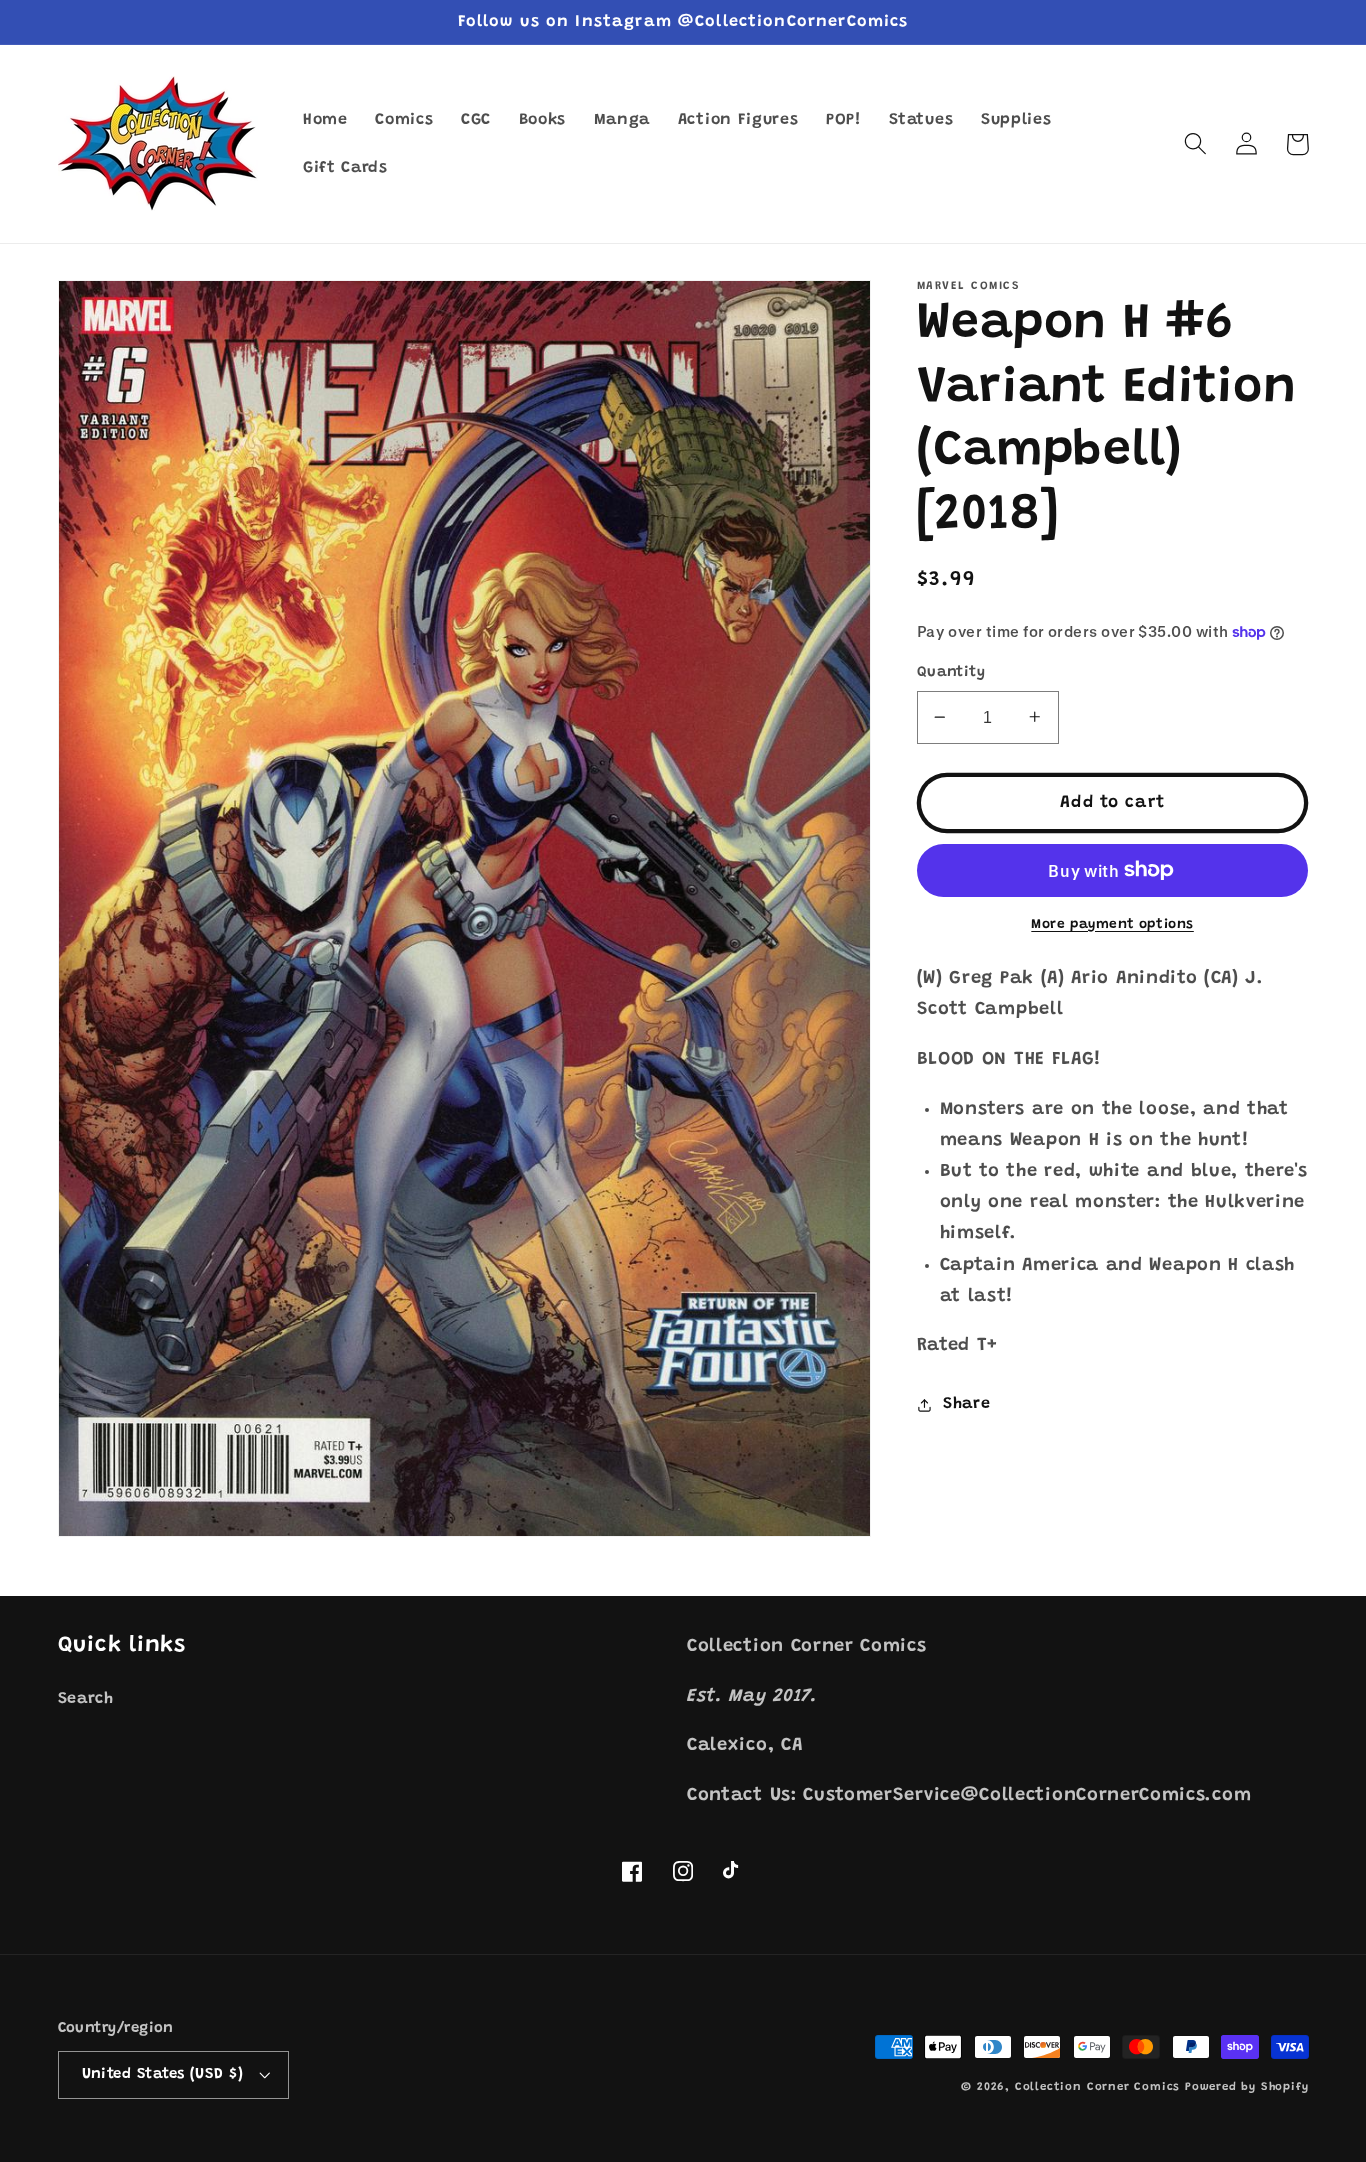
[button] (1196, 144)
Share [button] (966, 1404)
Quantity (951, 672)
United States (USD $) (163, 2074)
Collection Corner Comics (1097, 2087)
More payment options (1112, 924)
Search (86, 1699)
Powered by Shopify (1247, 2087)
